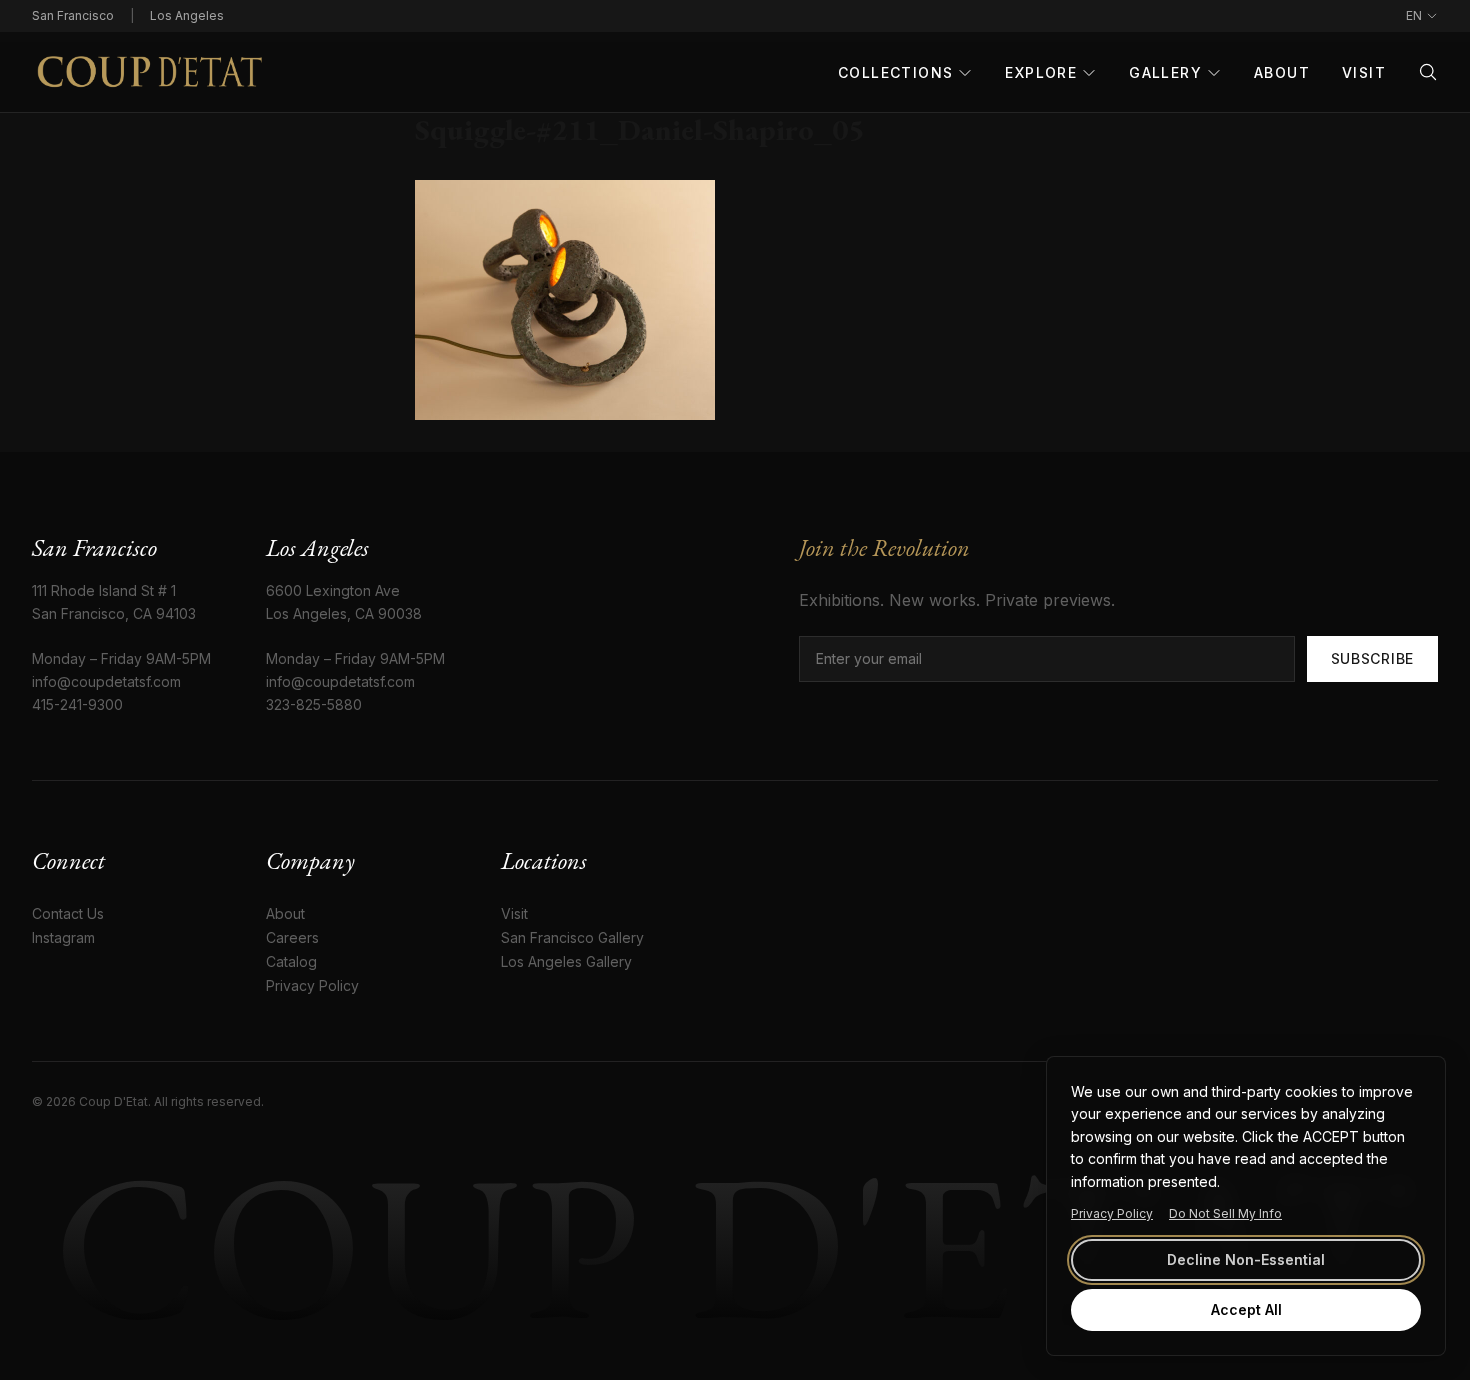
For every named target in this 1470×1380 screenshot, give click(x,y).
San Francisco (73, 15)
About (1282, 72)
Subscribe (1372, 658)
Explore (1041, 72)
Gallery (1165, 72)
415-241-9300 (77, 704)
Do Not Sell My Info (1225, 1213)
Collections (895, 72)
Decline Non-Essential (1246, 1259)
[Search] (1428, 72)
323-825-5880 (314, 704)
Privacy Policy (1112, 1213)
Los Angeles (187, 15)
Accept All (1246, 1309)
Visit (1364, 72)
